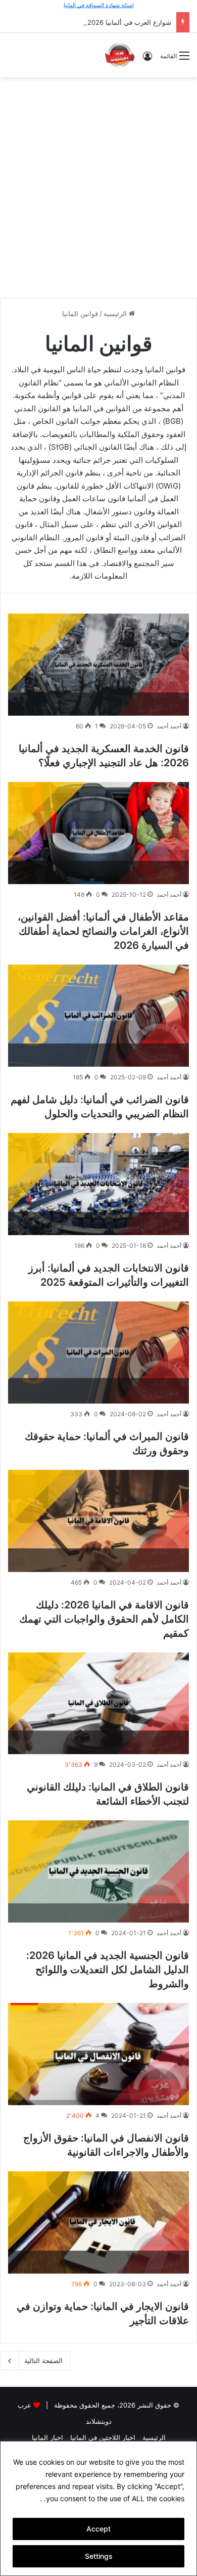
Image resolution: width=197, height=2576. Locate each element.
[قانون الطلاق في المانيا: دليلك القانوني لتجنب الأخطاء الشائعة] (98, 1704)
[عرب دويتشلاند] (120, 55)
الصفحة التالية (43, 2361)
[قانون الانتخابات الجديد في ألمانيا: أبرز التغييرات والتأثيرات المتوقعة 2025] (98, 1184)
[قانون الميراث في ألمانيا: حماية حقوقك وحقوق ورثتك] (98, 1352)
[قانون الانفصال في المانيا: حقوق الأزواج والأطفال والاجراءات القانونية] (98, 2054)
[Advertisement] (98, 186)
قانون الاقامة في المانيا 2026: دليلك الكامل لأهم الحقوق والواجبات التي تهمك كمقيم (104, 1619)
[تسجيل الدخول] (147, 59)
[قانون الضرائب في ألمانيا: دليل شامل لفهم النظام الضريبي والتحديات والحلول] (98, 1016)
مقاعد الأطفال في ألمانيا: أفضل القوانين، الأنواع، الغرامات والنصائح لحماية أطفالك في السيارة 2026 (103, 931)
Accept (98, 2529)
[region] (98, 2508)
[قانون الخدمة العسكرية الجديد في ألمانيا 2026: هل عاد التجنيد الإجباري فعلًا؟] (98, 665)
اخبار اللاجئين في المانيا (103, 2437)
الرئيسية (116, 314)
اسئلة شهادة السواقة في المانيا (99, 5)
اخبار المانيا (47, 2437)
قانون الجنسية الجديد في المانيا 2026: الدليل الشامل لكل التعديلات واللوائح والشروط (108, 1970)
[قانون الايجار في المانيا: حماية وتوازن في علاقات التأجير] (98, 2222)
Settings (99, 2556)
